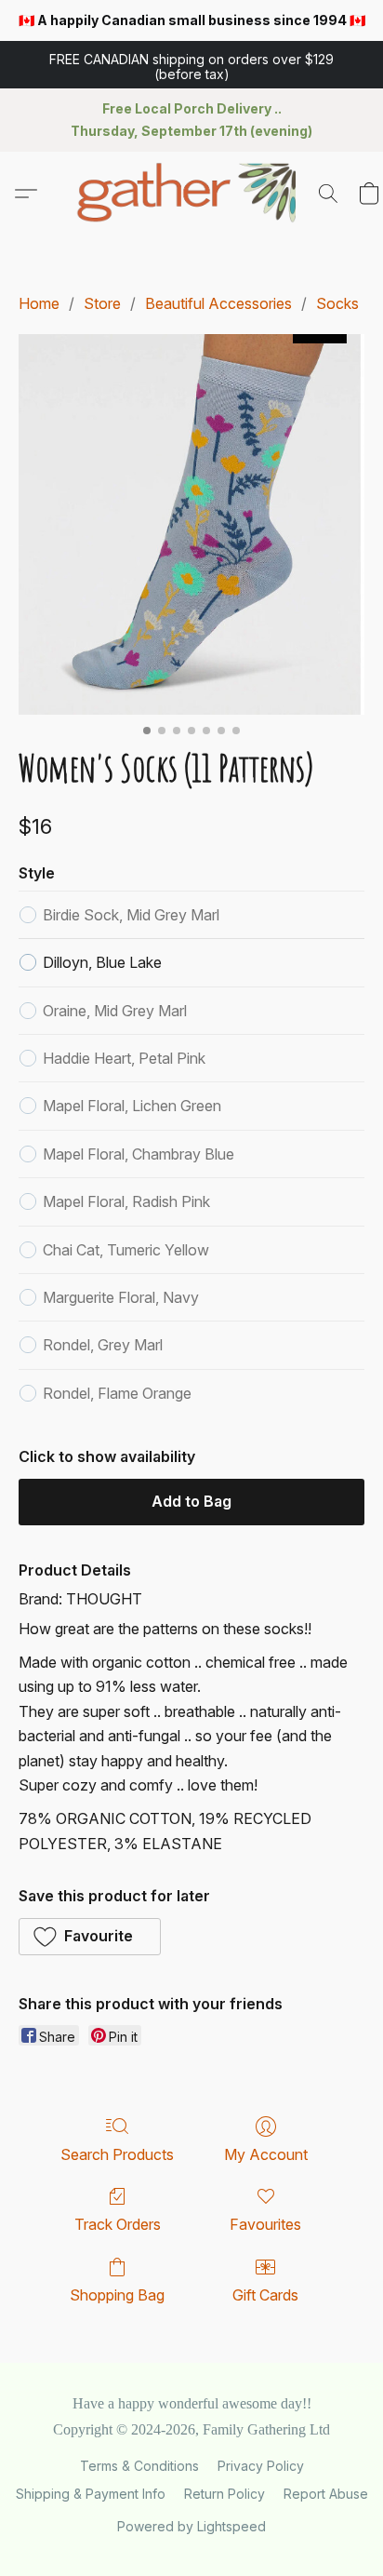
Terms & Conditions (139, 2466)
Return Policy (225, 2494)
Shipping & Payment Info (91, 2494)
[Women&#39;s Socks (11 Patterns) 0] (191, 524)
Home (39, 303)
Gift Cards (265, 2295)
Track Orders (118, 2224)
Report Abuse (326, 2494)
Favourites (265, 2224)
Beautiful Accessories (218, 303)
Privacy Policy (261, 2466)
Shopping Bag (117, 2295)
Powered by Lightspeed (191, 2526)
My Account (266, 2154)
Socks (337, 303)
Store (102, 303)
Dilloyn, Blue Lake (102, 962)
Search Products (117, 2154)
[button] (191, 65)
